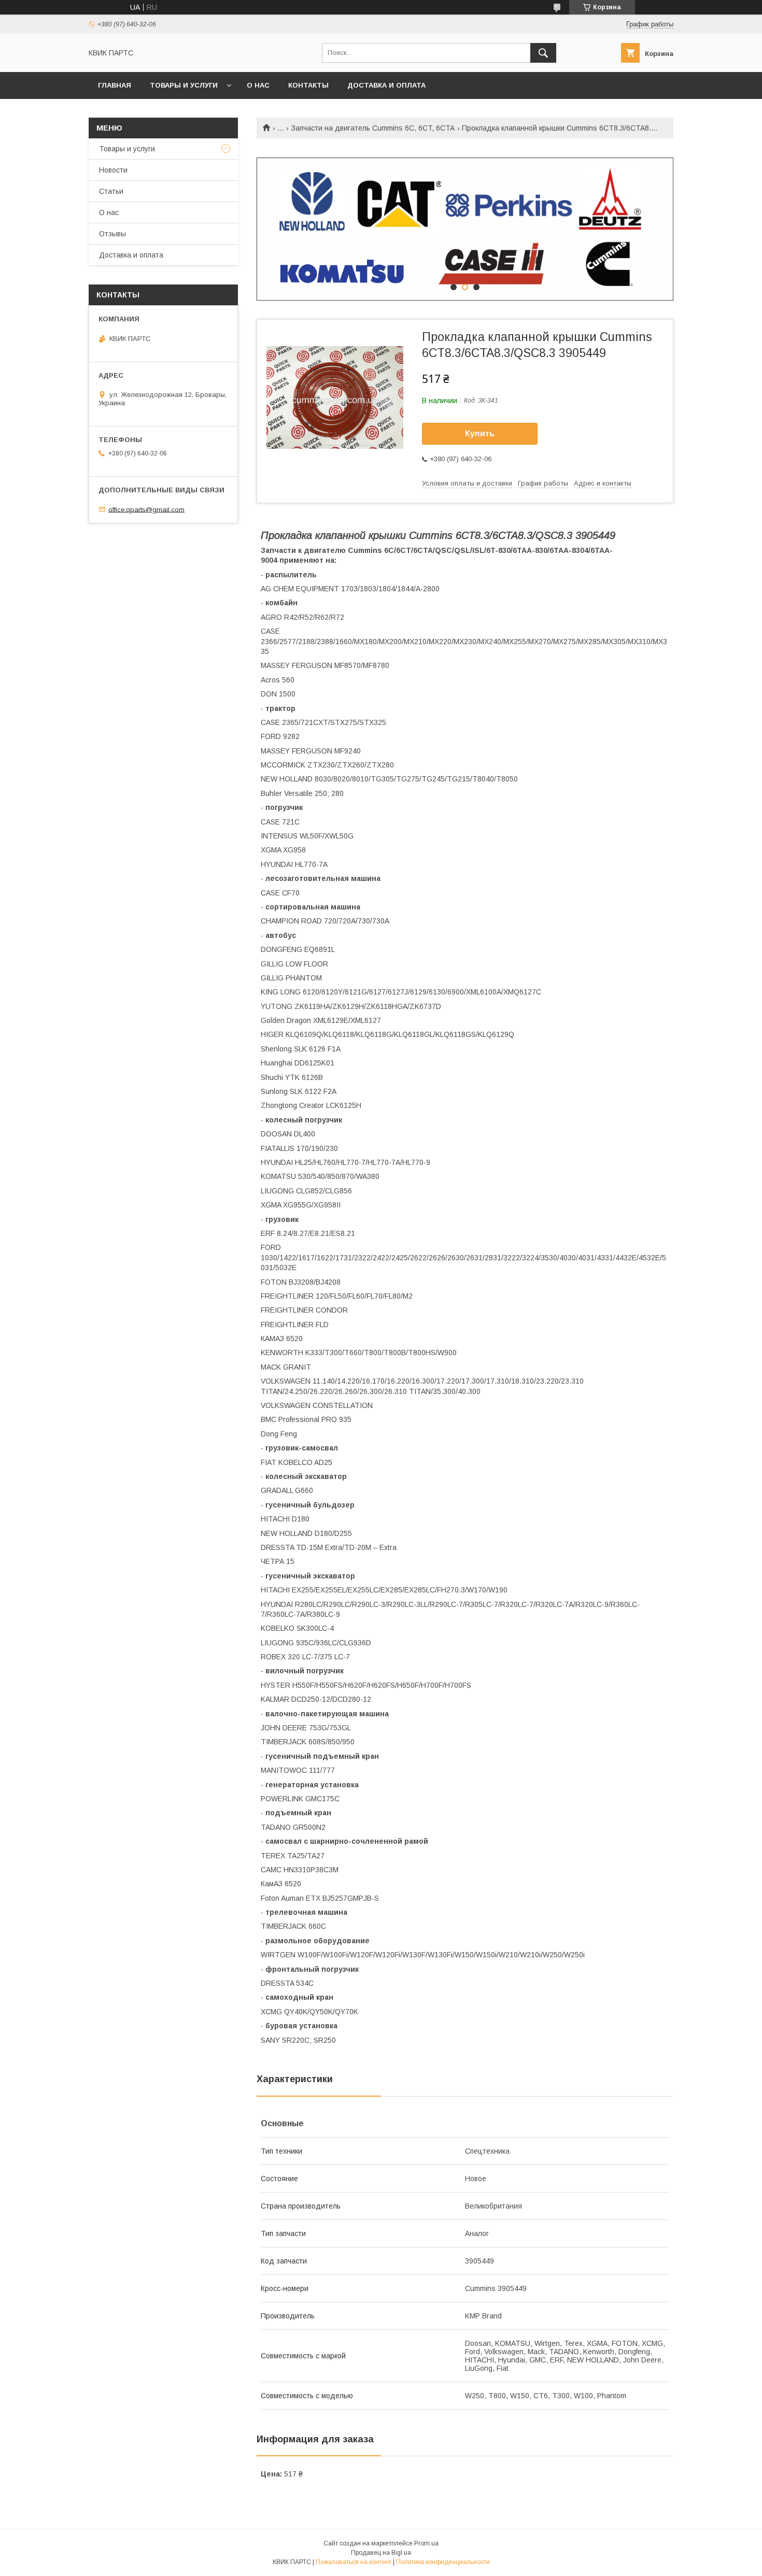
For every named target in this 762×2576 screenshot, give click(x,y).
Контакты (308, 85)
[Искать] (543, 53)
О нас (258, 85)
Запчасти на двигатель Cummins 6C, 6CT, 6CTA (373, 128)
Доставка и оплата (386, 85)
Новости (113, 170)
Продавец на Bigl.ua (381, 2553)
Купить (480, 433)
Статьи (111, 191)
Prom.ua (426, 2543)
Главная (115, 85)
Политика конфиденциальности (443, 2562)
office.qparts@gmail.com (146, 509)
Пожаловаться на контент (354, 2562)
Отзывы (112, 234)
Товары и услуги (184, 85)
